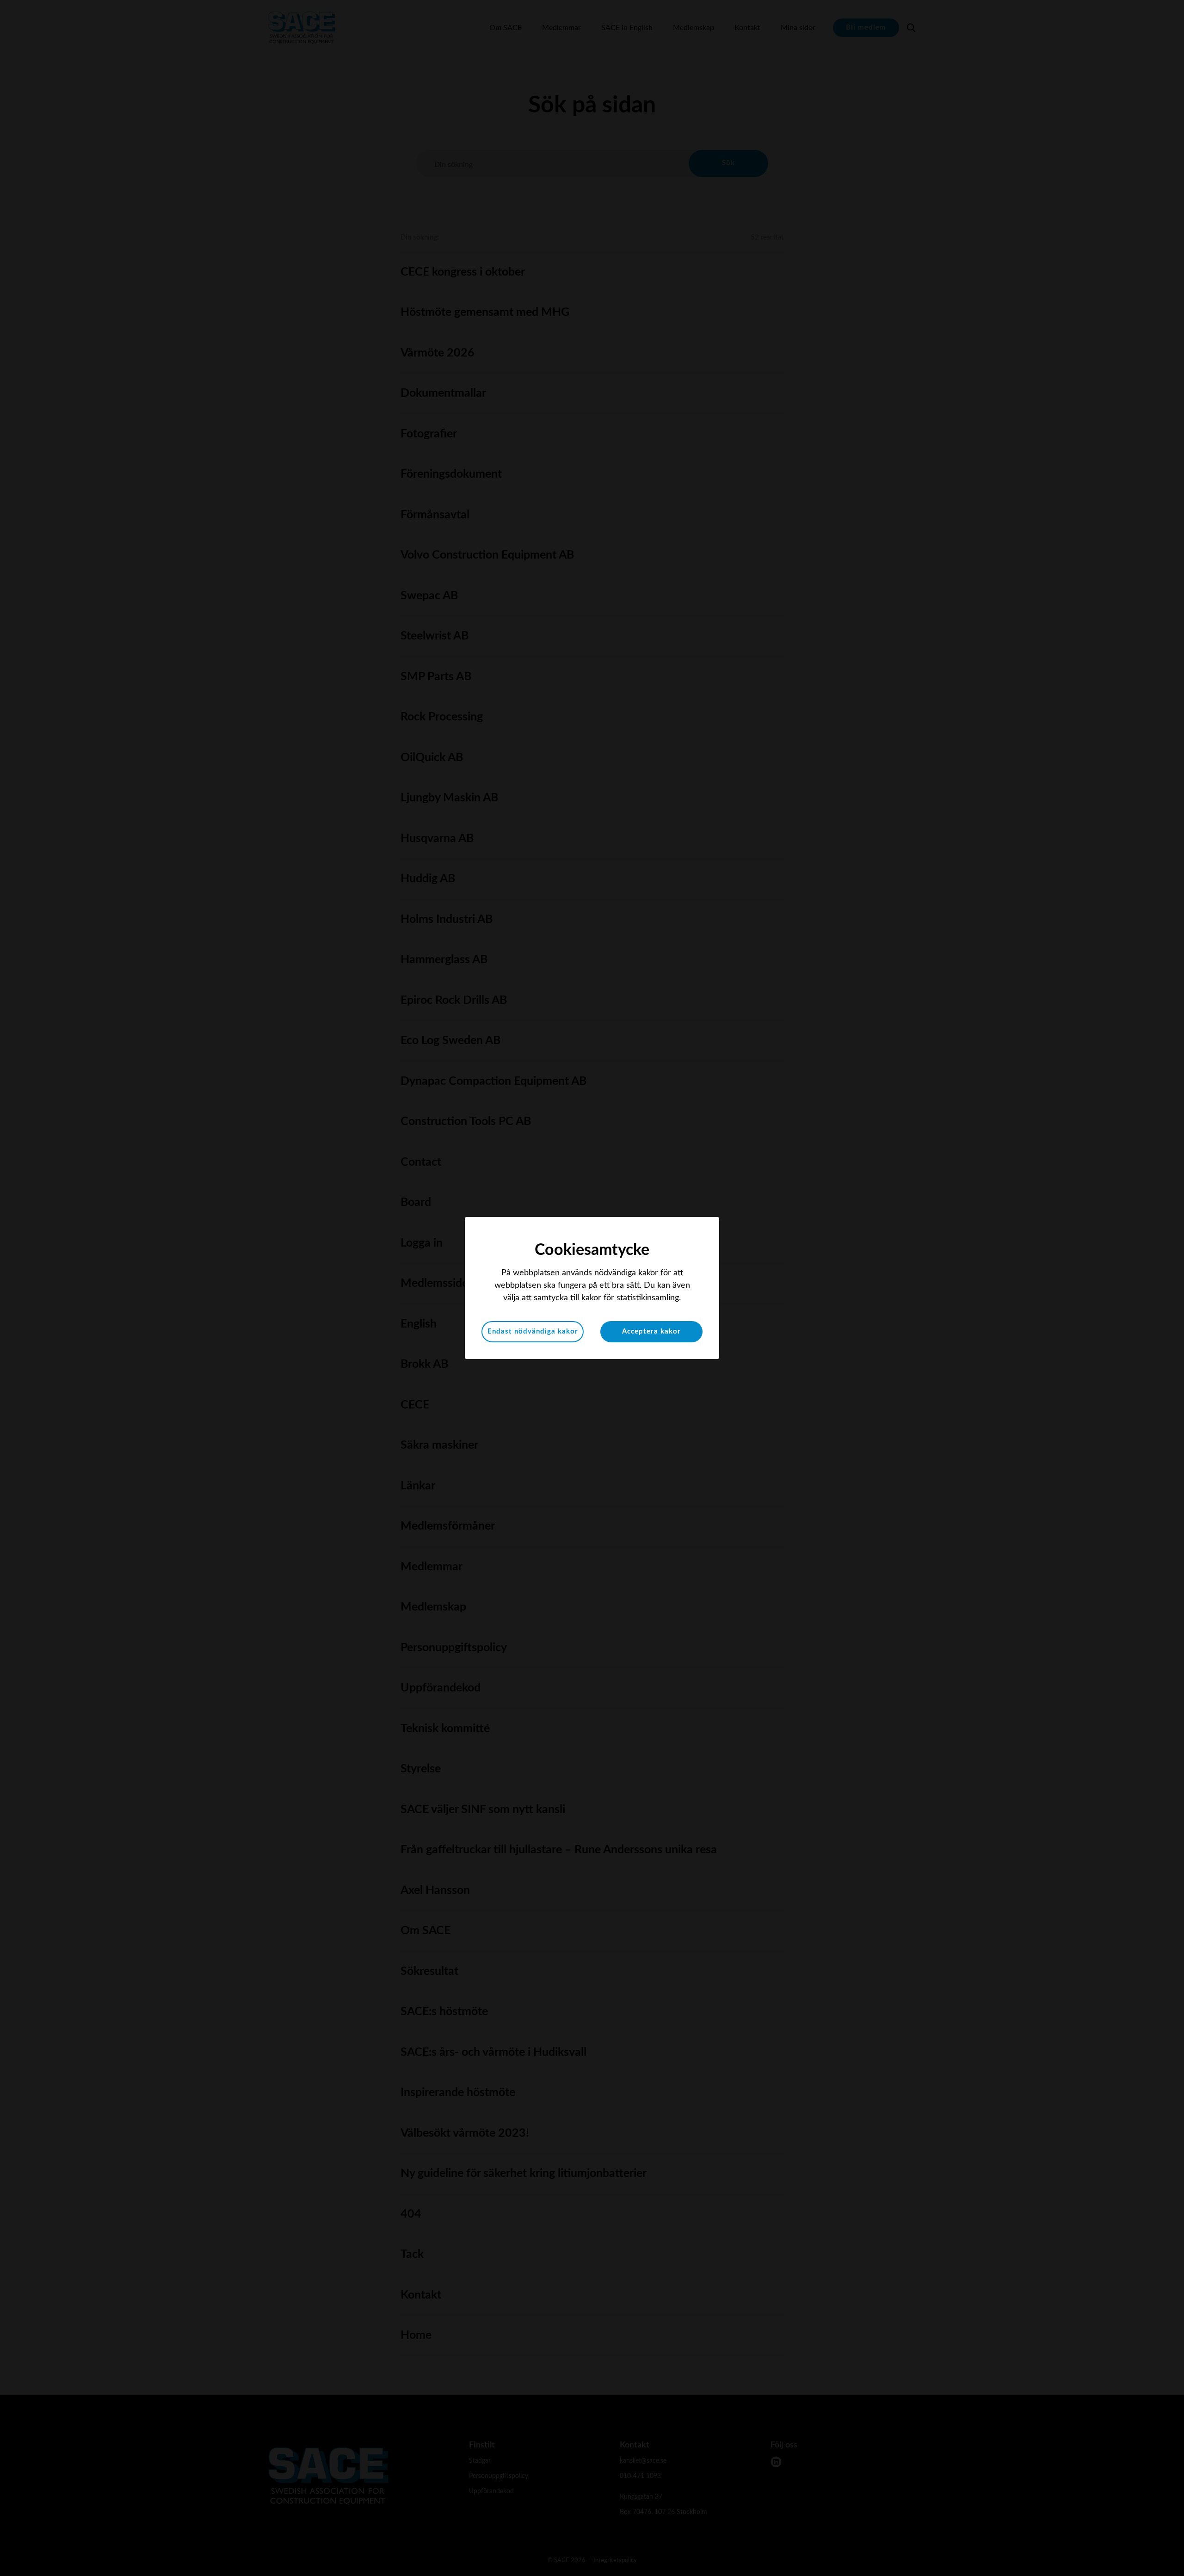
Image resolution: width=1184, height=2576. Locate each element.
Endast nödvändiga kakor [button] (533, 1331)
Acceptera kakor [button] (651, 1331)
